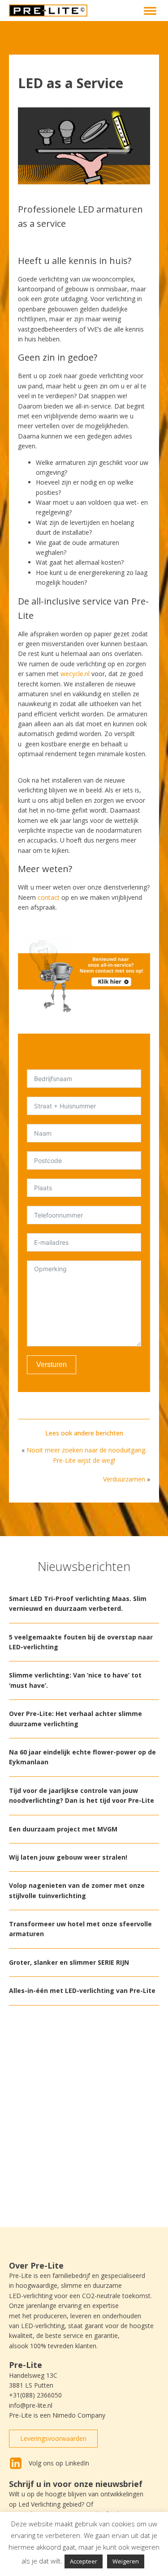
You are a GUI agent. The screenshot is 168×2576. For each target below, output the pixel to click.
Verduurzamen (124, 1479)
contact (49, 897)
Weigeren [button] (126, 2561)
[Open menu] (150, 11)
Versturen (52, 1365)
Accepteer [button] (84, 2561)
